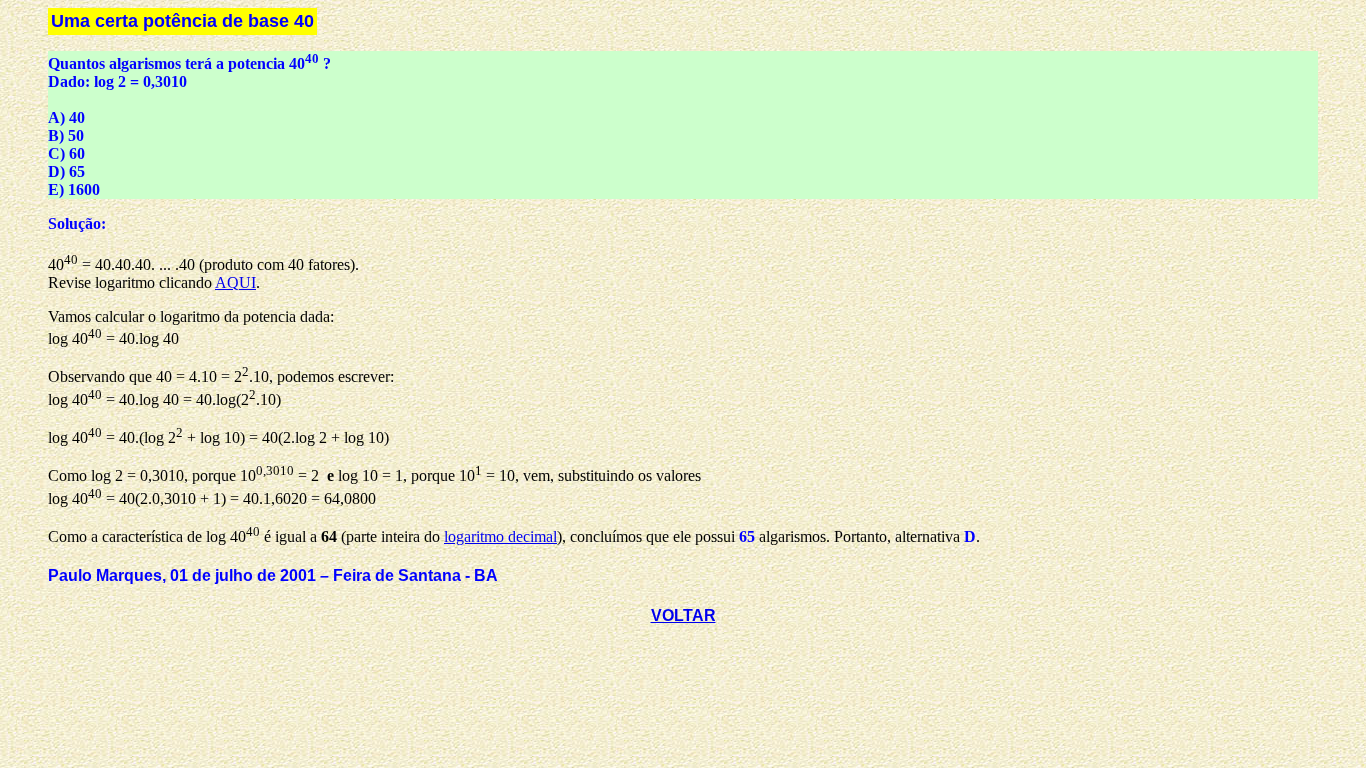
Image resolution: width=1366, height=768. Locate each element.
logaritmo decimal (500, 536)
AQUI (235, 282)
